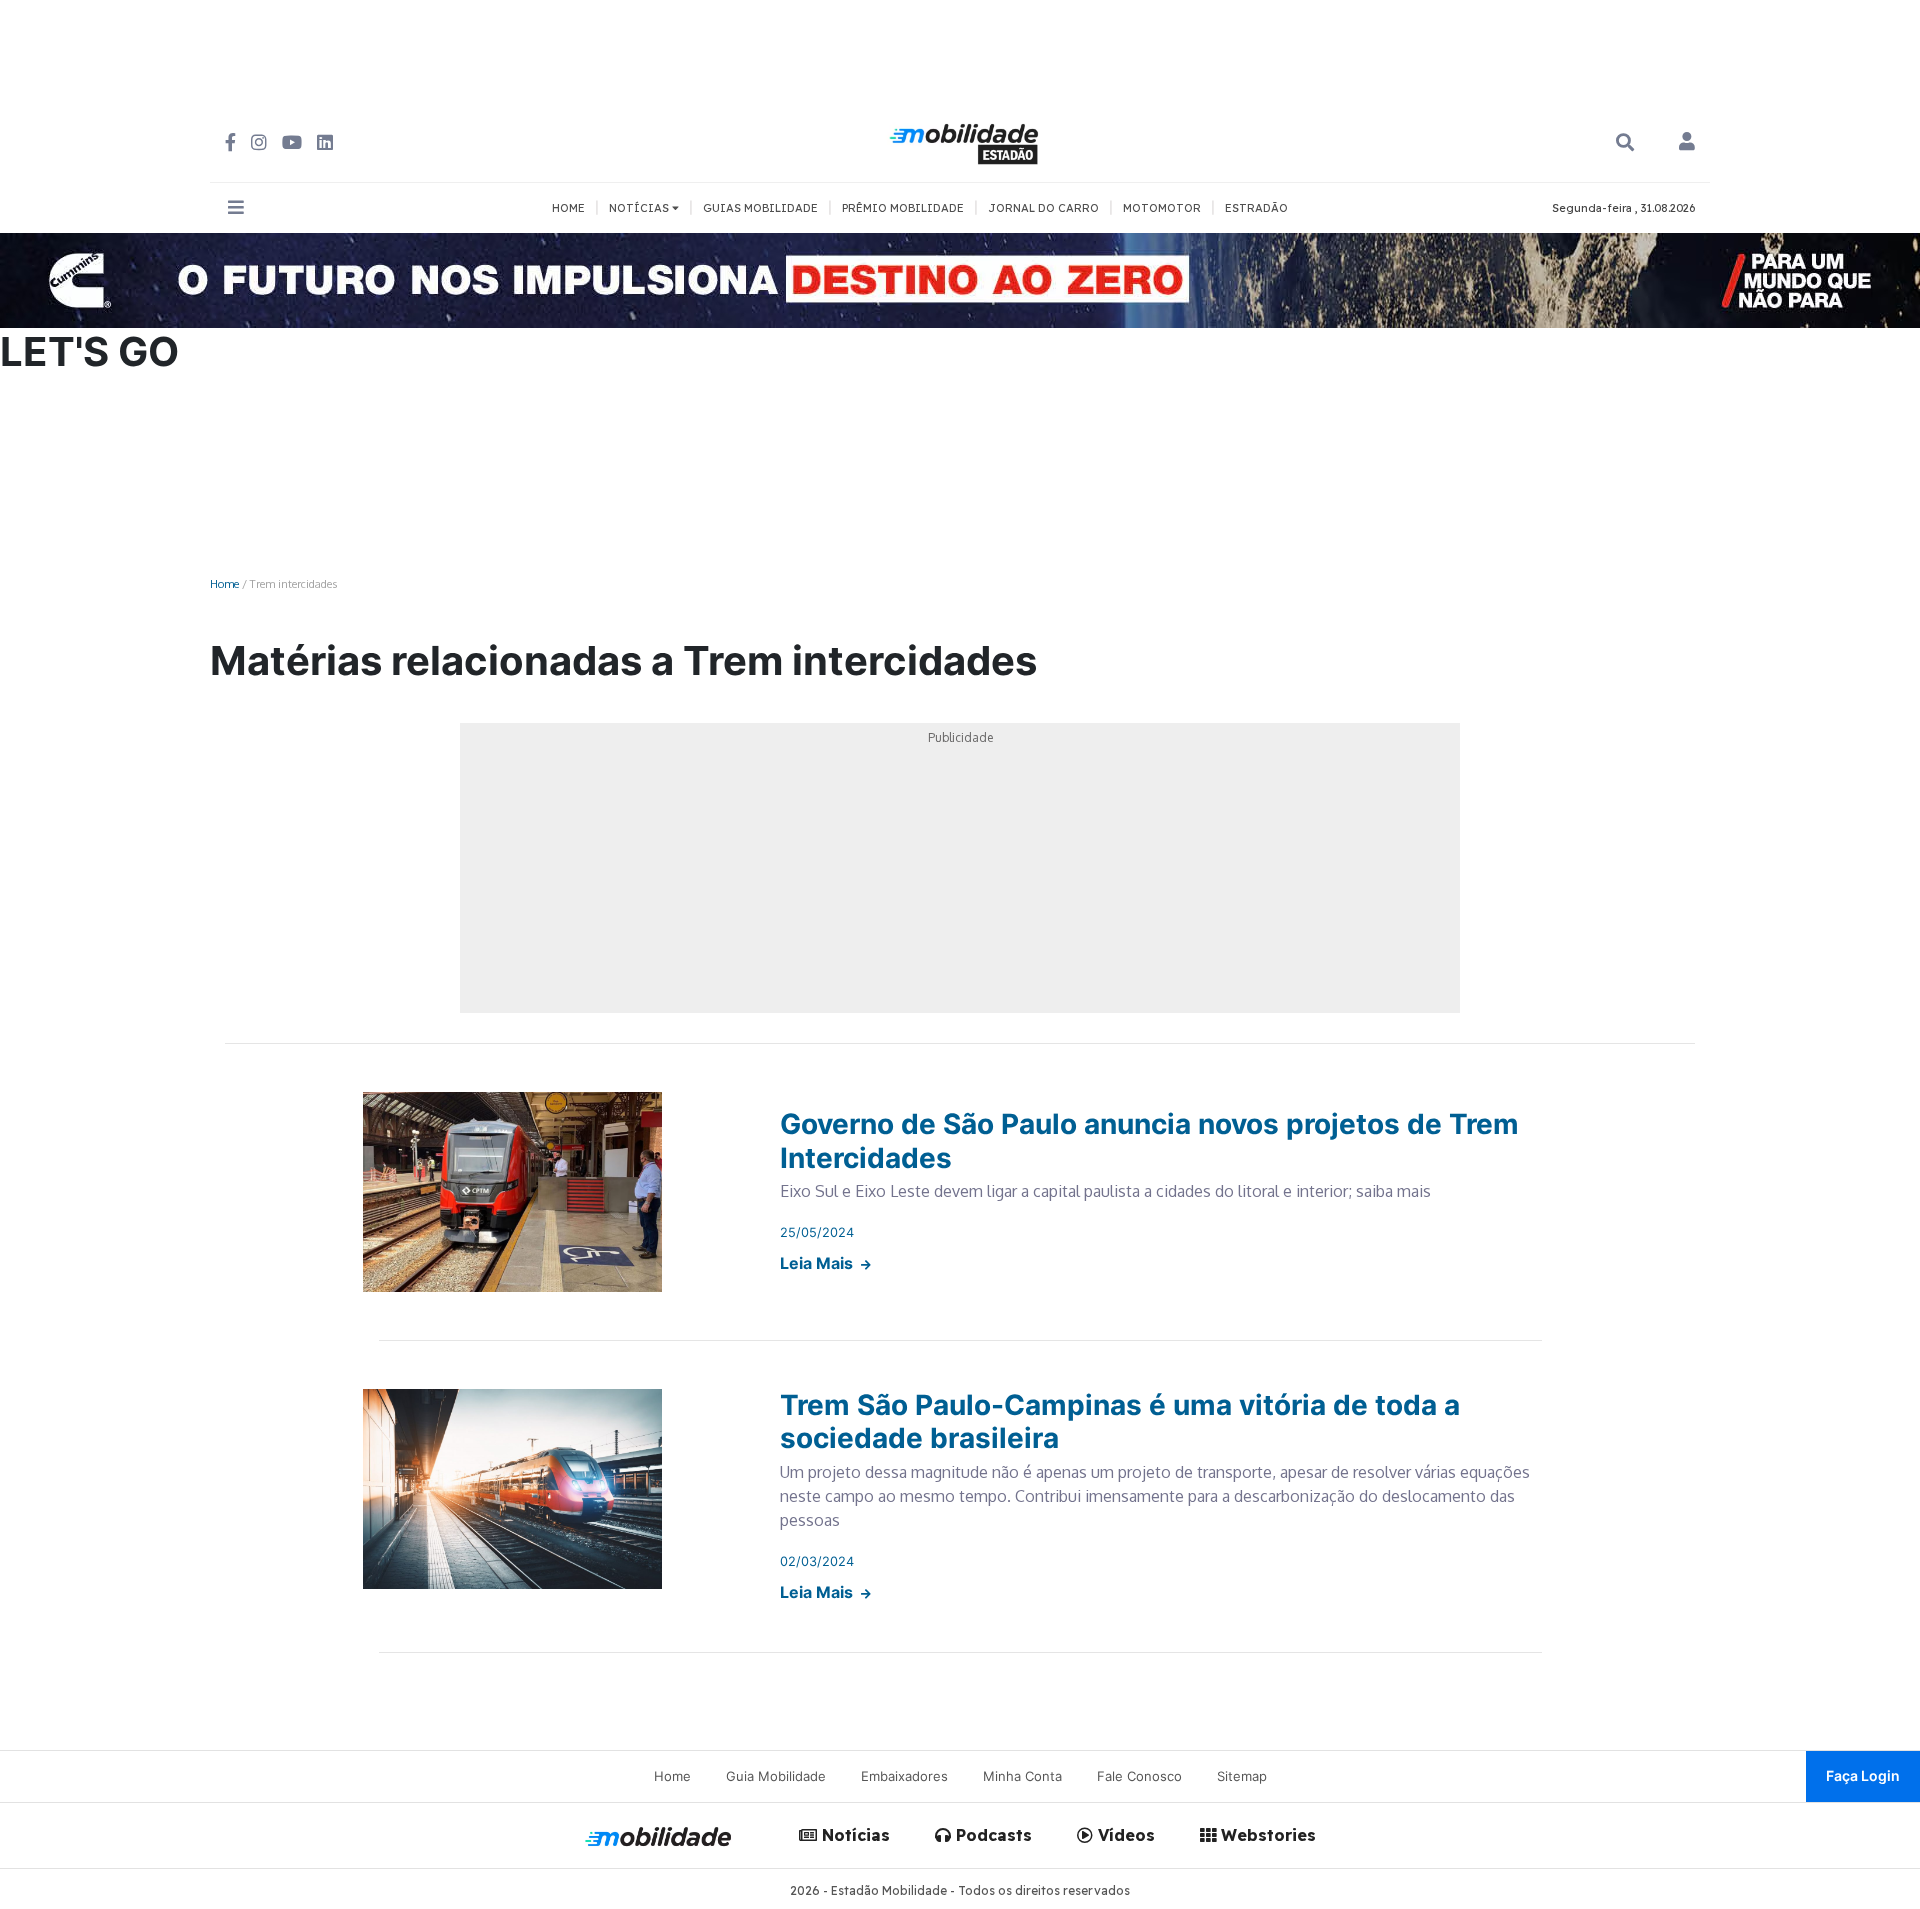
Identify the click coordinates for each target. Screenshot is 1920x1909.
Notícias (853, 1835)
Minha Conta (1022, 1776)
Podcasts (991, 1835)
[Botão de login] (1687, 143)
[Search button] (1625, 142)
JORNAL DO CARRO (1043, 208)
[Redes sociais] (230, 142)
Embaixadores (904, 1776)
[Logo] (967, 141)
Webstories (1266, 1835)
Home (224, 583)
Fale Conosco (1139, 1776)
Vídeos (1124, 1835)
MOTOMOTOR (1162, 208)
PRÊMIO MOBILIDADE (903, 208)
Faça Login (1863, 1775)
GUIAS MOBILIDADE (760, 208)
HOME (568, 208)
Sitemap (1242, 1776)
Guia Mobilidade (776, 1776)
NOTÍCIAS (640, 208)
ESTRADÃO (1256, 208)
